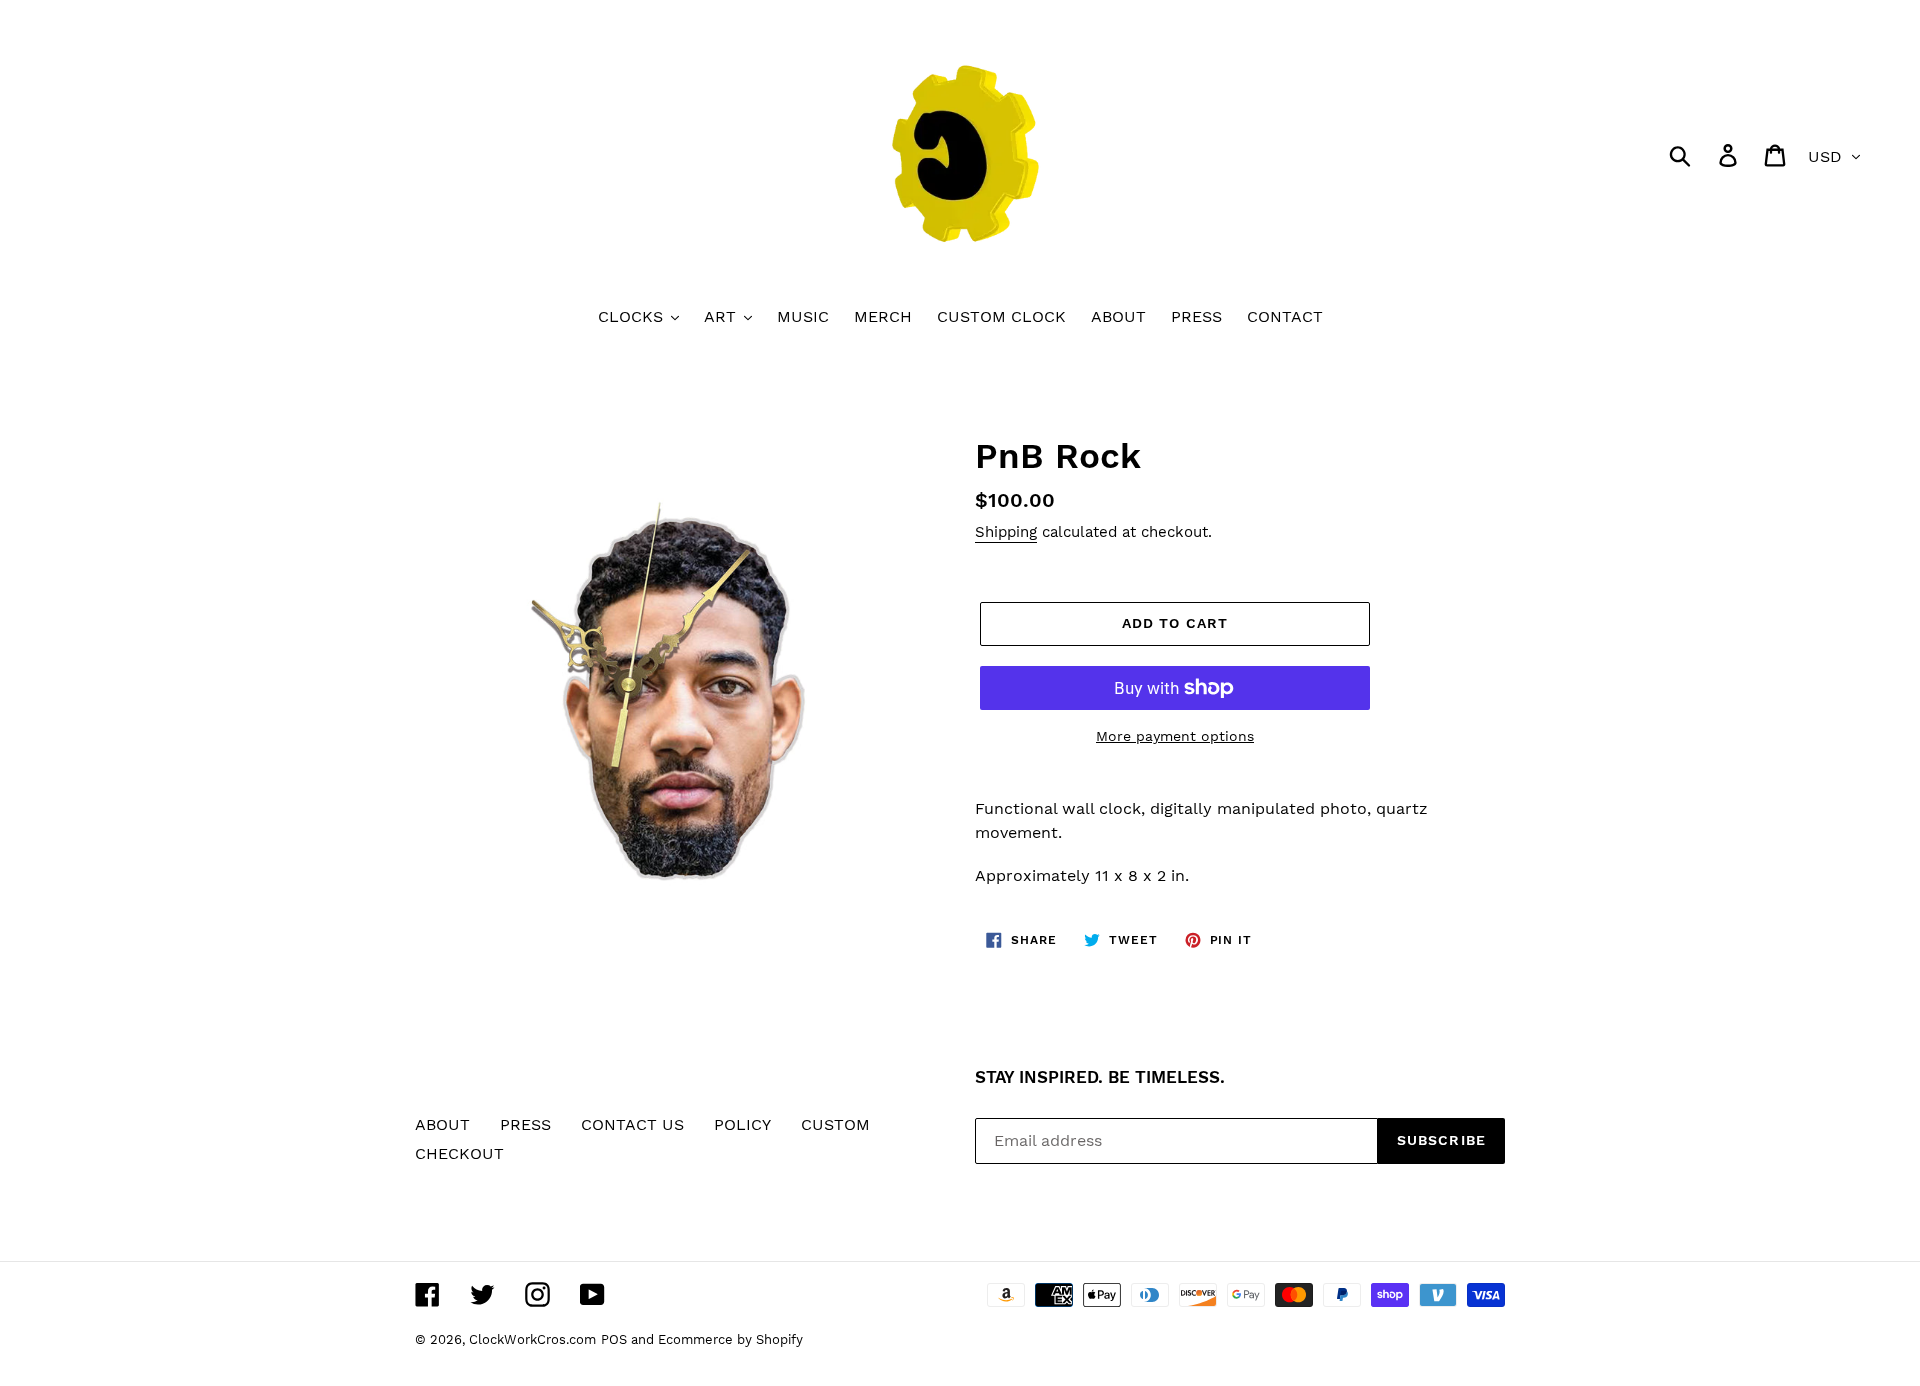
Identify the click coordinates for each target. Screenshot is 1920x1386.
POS (614, 1339)
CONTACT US (632, 1124)
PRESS (525, 1124)
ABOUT (442, 1124)
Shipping (1006, 532)
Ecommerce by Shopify (730, 1339)
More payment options (1175, 736)
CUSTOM (835, 1124)
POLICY (742, 1124)
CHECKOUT (459, 1153)
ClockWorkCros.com (532, 1339)
